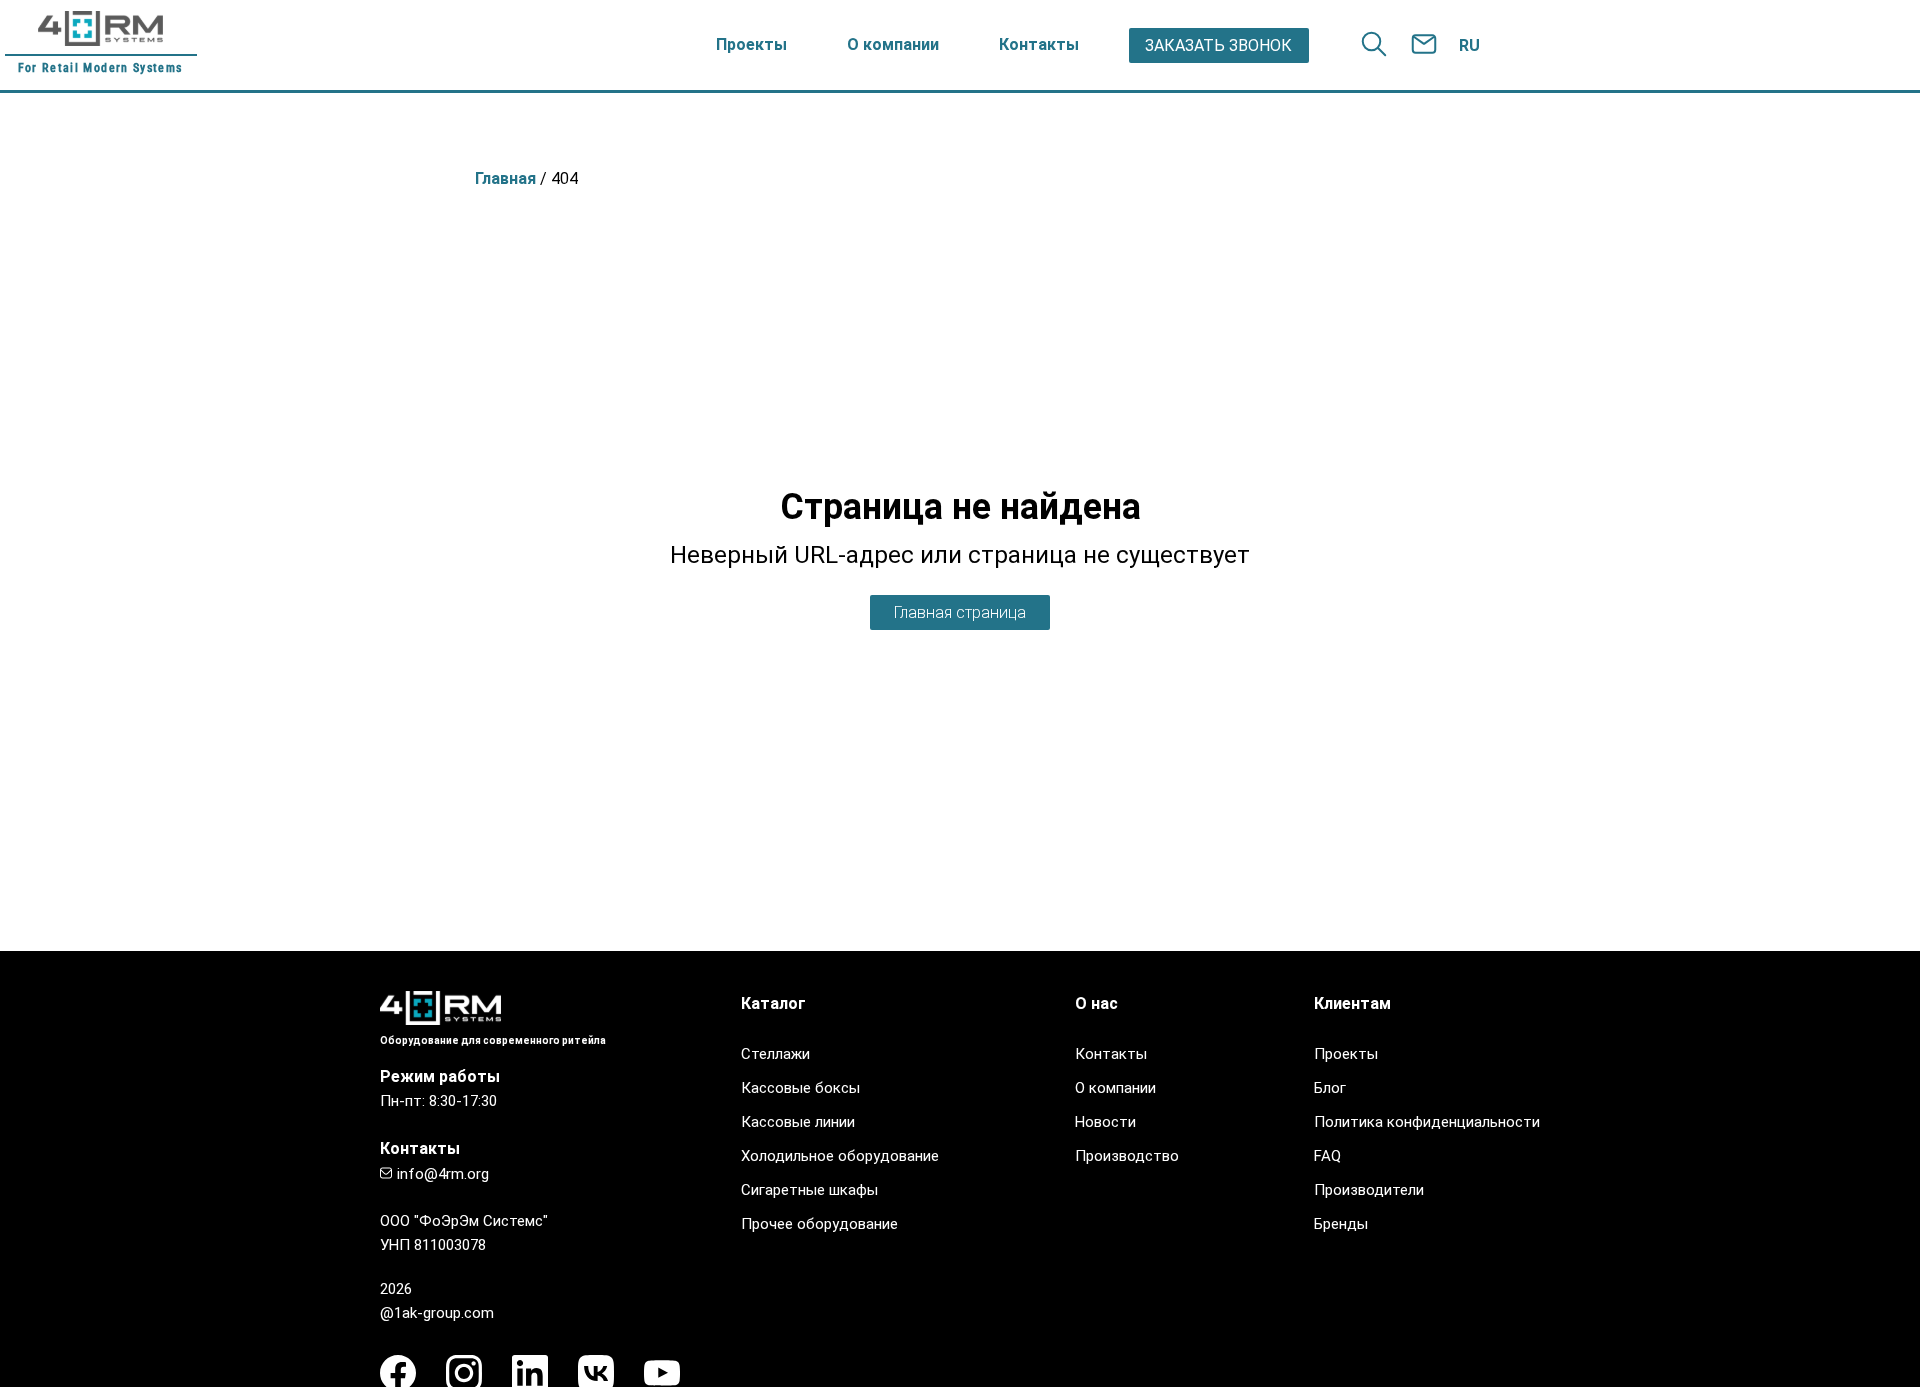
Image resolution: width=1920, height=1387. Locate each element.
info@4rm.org (443, 1174)
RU (1469, 45)
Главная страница (960, 612)
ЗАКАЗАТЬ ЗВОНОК (1218, 45)
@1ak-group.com (437, 1313)
